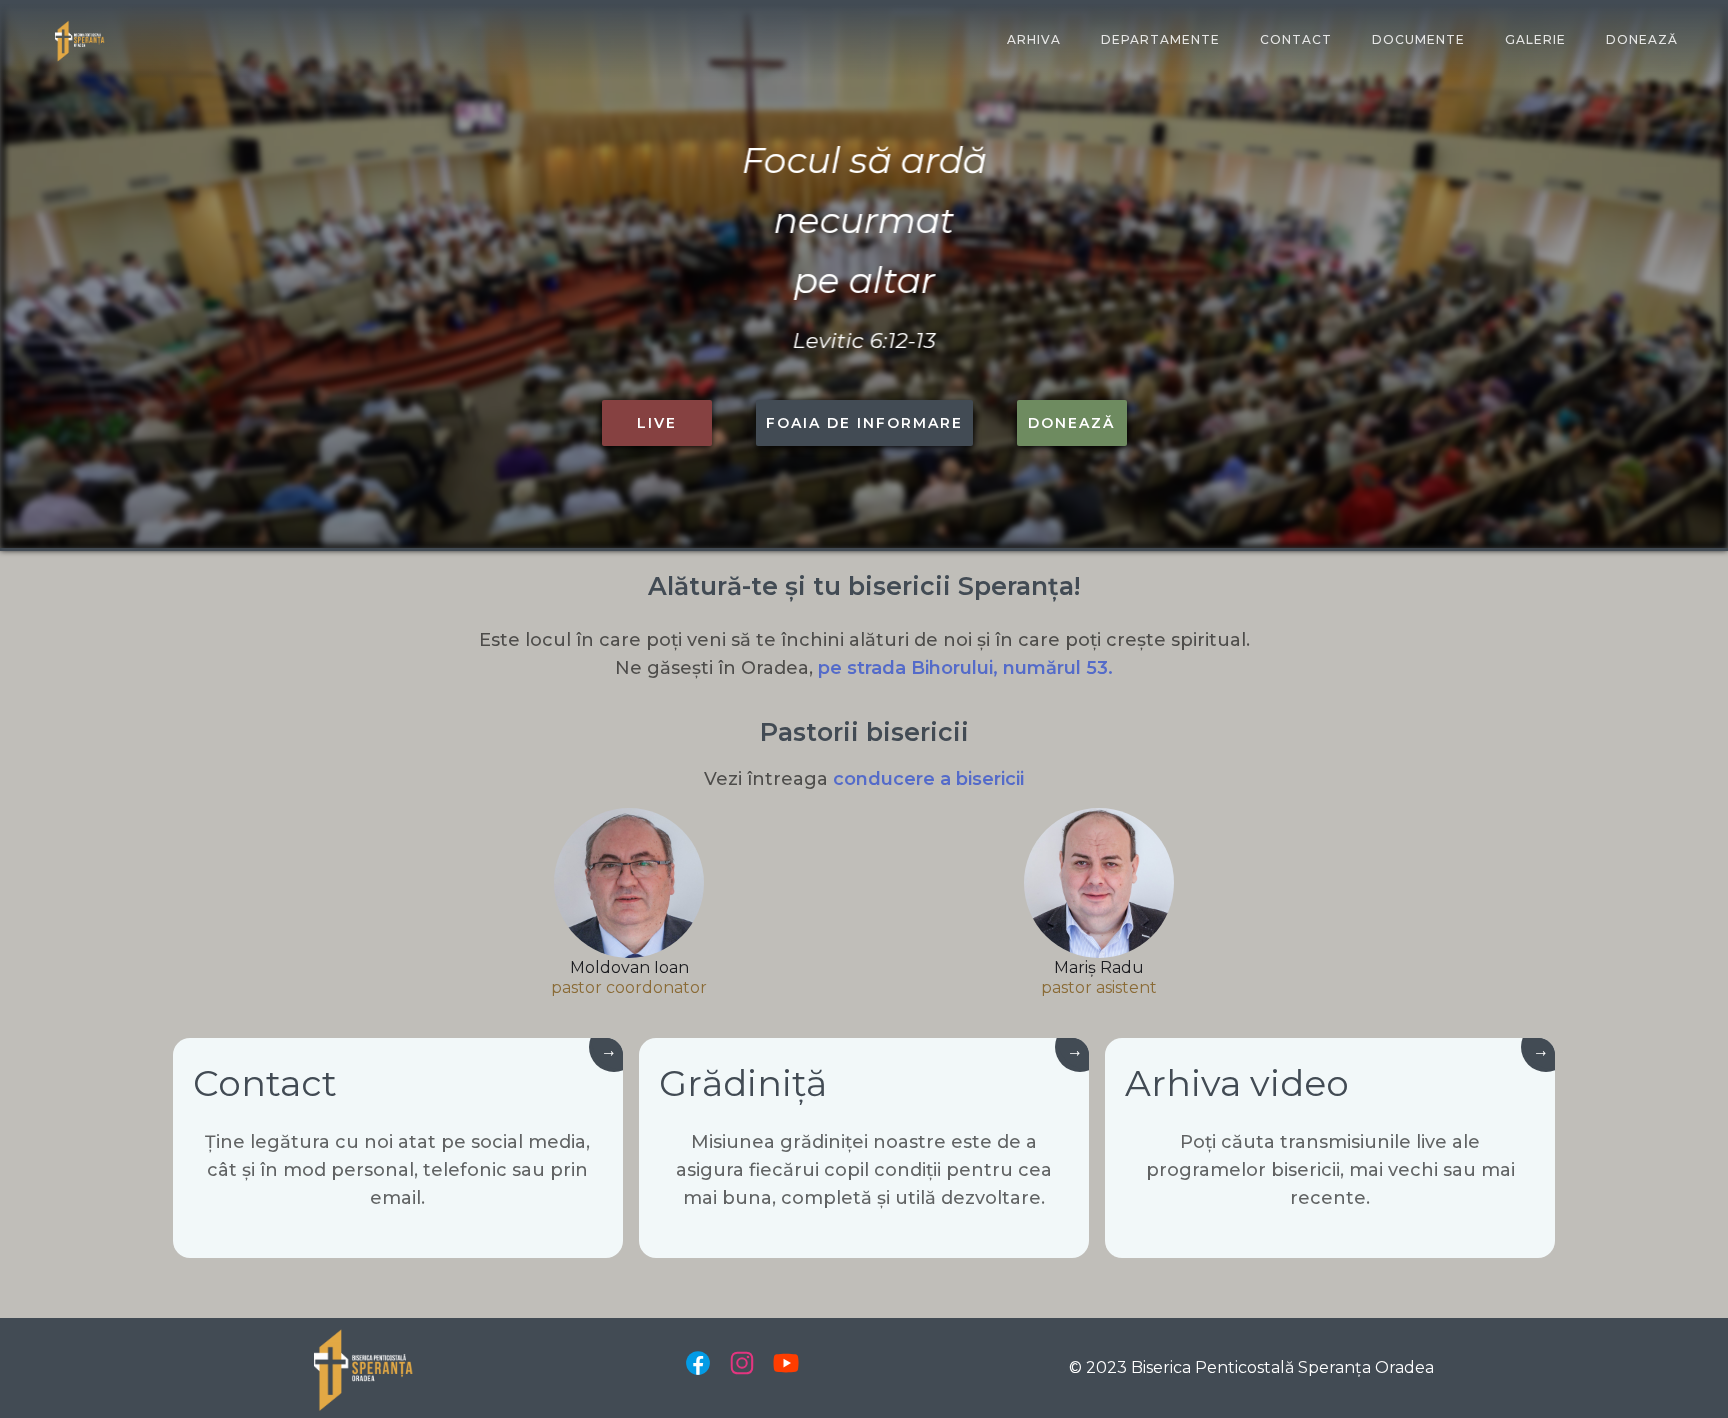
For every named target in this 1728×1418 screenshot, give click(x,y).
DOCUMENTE (1418, 39)
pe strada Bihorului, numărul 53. (965, 668)
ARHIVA (1034, 39)
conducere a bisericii (928, 779)
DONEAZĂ (1642, 39)
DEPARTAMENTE (1160, 39)
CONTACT (1296, 39)
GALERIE (1535, 39)
